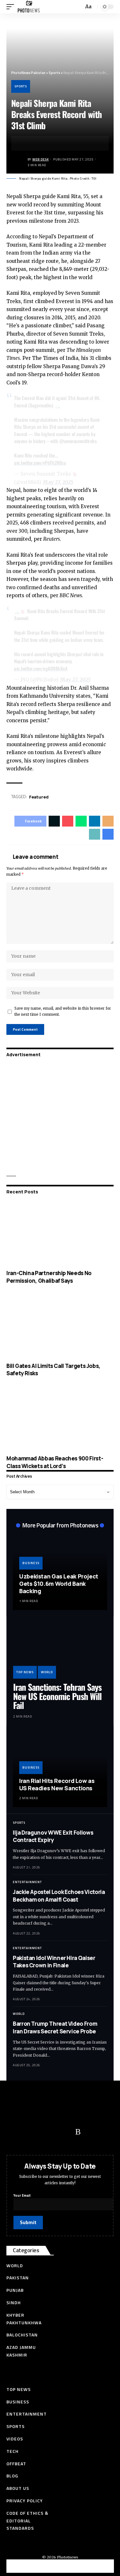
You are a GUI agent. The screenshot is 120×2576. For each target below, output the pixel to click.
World (47, 1672)
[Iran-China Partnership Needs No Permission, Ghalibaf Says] (60, 1233)
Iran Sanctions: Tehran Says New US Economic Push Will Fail (57, 1696)
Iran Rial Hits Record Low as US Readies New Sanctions (57, 1784)
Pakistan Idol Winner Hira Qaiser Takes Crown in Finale (54, 1962)
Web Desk (40, 159)
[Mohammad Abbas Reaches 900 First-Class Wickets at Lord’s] (60, 1419)
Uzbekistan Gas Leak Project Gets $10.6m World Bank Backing (59, 1584)
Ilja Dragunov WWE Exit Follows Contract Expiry (53, 1836)
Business (31, 1563)
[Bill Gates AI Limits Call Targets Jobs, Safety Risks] (60, 1326)
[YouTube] (40, 2132)
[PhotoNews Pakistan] (29, 7)
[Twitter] (27, 2132)
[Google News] (53, 2132)
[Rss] (78, 2132)
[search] (78, 7)
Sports (21, 86)
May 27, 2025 (58, 482)
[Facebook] (14, 2132)
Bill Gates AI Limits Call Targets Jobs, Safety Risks (53, 1370)
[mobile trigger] (12, 7)
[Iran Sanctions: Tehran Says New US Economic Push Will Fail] (60, 1651)
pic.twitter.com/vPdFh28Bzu (40, 463)
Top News (25, 1672)
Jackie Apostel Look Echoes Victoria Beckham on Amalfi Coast (59, 1896)
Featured (39, 797)
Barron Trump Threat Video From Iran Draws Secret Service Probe (55, 2027)
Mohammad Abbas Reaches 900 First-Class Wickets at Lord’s (55, 1462)
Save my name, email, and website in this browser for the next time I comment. (63, 1011)
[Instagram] (66, 2132)
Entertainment (27, 1882)
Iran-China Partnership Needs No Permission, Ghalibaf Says (49, 1277)
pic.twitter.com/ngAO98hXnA (41, 668)
